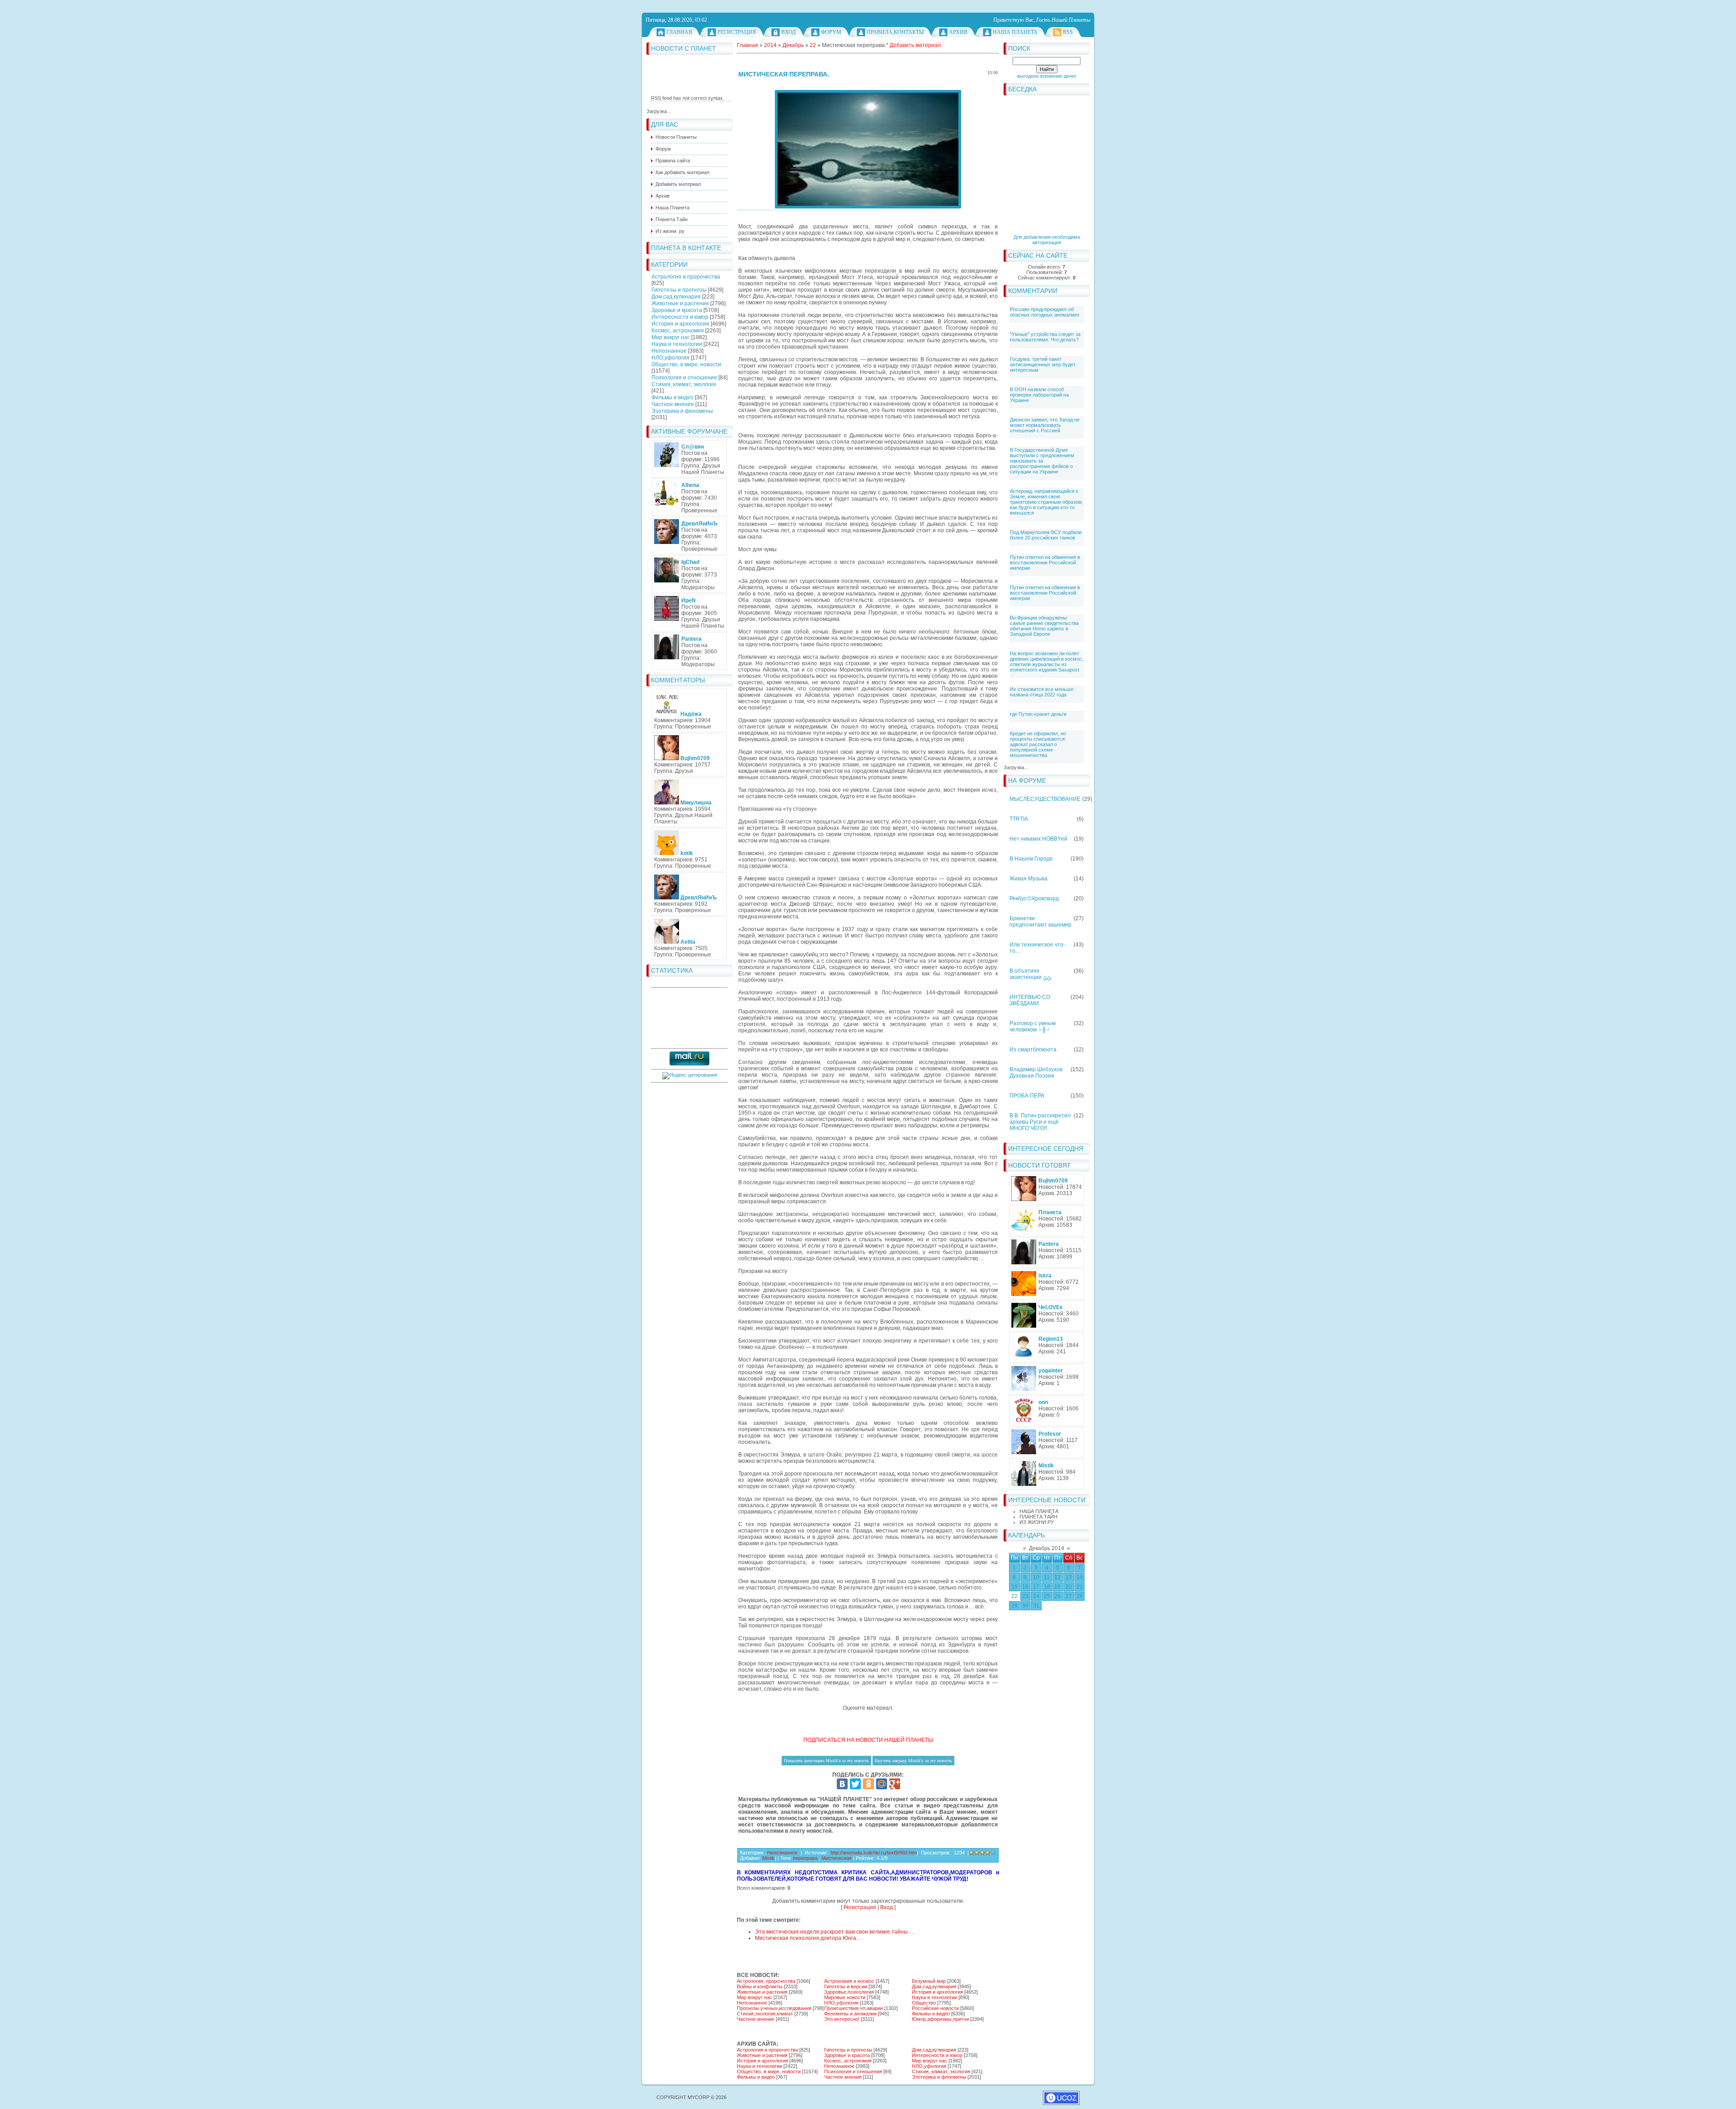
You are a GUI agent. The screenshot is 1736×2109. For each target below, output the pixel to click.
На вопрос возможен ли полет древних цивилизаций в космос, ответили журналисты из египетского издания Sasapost (1047, 662)
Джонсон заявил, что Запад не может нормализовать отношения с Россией (1045, 425)
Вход (788, 32)
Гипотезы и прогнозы (679, 290)
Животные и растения (680, 303)
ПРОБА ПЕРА (1027, 1096)
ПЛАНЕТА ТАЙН (1038, 1517)
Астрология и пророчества (686, 277)
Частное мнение (756, 2019)
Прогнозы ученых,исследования (774, 2008)
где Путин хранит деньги (1038, 714)
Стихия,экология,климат (765, 2014)
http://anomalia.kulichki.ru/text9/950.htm (874, 1853)
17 (1036, 1587)
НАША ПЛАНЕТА (1039, 1511)
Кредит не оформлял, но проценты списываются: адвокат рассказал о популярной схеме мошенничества (1038, 744)
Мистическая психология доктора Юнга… (808, 1938)
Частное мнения (673, 404)
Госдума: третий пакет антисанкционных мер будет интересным (1043, 364)
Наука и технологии (677, 344)
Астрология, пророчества (766, 1981)
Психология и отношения (684, 378)
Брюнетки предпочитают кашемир (1040, 922)
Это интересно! (842, 2019)
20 (1069, 1587)
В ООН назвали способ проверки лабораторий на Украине (1039, 395)
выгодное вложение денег (1047, 76)
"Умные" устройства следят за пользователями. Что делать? (1045, 337)
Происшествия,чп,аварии (854, 2008)
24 (1036, 1596)
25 (1047, 1596)
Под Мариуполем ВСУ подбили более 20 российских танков (1046, 535)
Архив (958, 32)
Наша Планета (1015, 32)
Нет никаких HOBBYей (1038, 839)
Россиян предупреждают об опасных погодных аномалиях (1045, 312)
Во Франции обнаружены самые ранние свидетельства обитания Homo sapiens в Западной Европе (1044, 626)
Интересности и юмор (680, 317)
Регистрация (737, 32)
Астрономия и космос (849, 1981)
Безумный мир (929, 1981)
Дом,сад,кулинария (676, 297)
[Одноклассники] (868, 1784)
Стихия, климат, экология (684, 384)
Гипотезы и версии (846, 1986)
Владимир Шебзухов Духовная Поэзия (1036, 1073)
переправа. (806, 1858)
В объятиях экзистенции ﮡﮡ (1030, 974)
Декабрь (793, 45)
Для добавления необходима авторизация (1047, 240)
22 (1014, 1596)
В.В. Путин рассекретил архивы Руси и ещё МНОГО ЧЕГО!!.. (1040, 1122)
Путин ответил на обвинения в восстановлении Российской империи (1045, 563)
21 (1080, 1587)
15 (1014, 1587)
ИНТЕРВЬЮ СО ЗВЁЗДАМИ (1030, 1000)
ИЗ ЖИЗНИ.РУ (1037, 1522)
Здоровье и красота (677, 310)
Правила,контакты (895, 32)
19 (1057, 1587)
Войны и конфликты (760, 1986)
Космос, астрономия (678, 331)
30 (1025, 1606)
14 (1080, 1577)
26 (1057, 1596)
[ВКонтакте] (842, 1784)
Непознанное (669, 351)
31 (1036, 1606)
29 (1014, 1606)
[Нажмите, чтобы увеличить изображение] (868, 149)
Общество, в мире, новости (686, 364)
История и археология (680, 324)
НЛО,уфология (670, 358)
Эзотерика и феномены (682, 411)
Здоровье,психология (849, 1992)
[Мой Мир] (882, 1784)
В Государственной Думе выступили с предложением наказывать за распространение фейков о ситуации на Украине (1042, 461)
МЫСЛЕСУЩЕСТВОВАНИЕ (1045, 799)
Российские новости (935, 2008)
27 (1069, 1596)
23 (1025, 1596)
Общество (924, 2003)
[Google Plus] (895, 1784)
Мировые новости (845, 1997)
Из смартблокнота (1033, 1050)
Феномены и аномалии (850, 2014)
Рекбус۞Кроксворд (1034, 898)
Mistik (769, 1858)
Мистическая (837, 1858)
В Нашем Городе (1031, 859)
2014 (770, 45)
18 (1047, 1587)
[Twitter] (855, 1784)
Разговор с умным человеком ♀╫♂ (1033, 1026)
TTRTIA (1019, 819)
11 (1047, 1577)
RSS (1068, 32)
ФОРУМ (831, 32)
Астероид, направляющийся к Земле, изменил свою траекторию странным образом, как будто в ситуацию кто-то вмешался (1047, 502)
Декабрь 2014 (1047, 1548)
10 (1036, 1577)
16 (1025, 1587)
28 (1080, 1596)
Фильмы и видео (672, 397)
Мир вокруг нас (671, 337)
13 (1069, 1577)
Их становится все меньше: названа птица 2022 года (1042, 692)
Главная (679, 32)
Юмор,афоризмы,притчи (940, 2019)
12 (1057, 1577)
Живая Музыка (1028, 879)
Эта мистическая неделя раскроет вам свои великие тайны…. (835, 1932)
